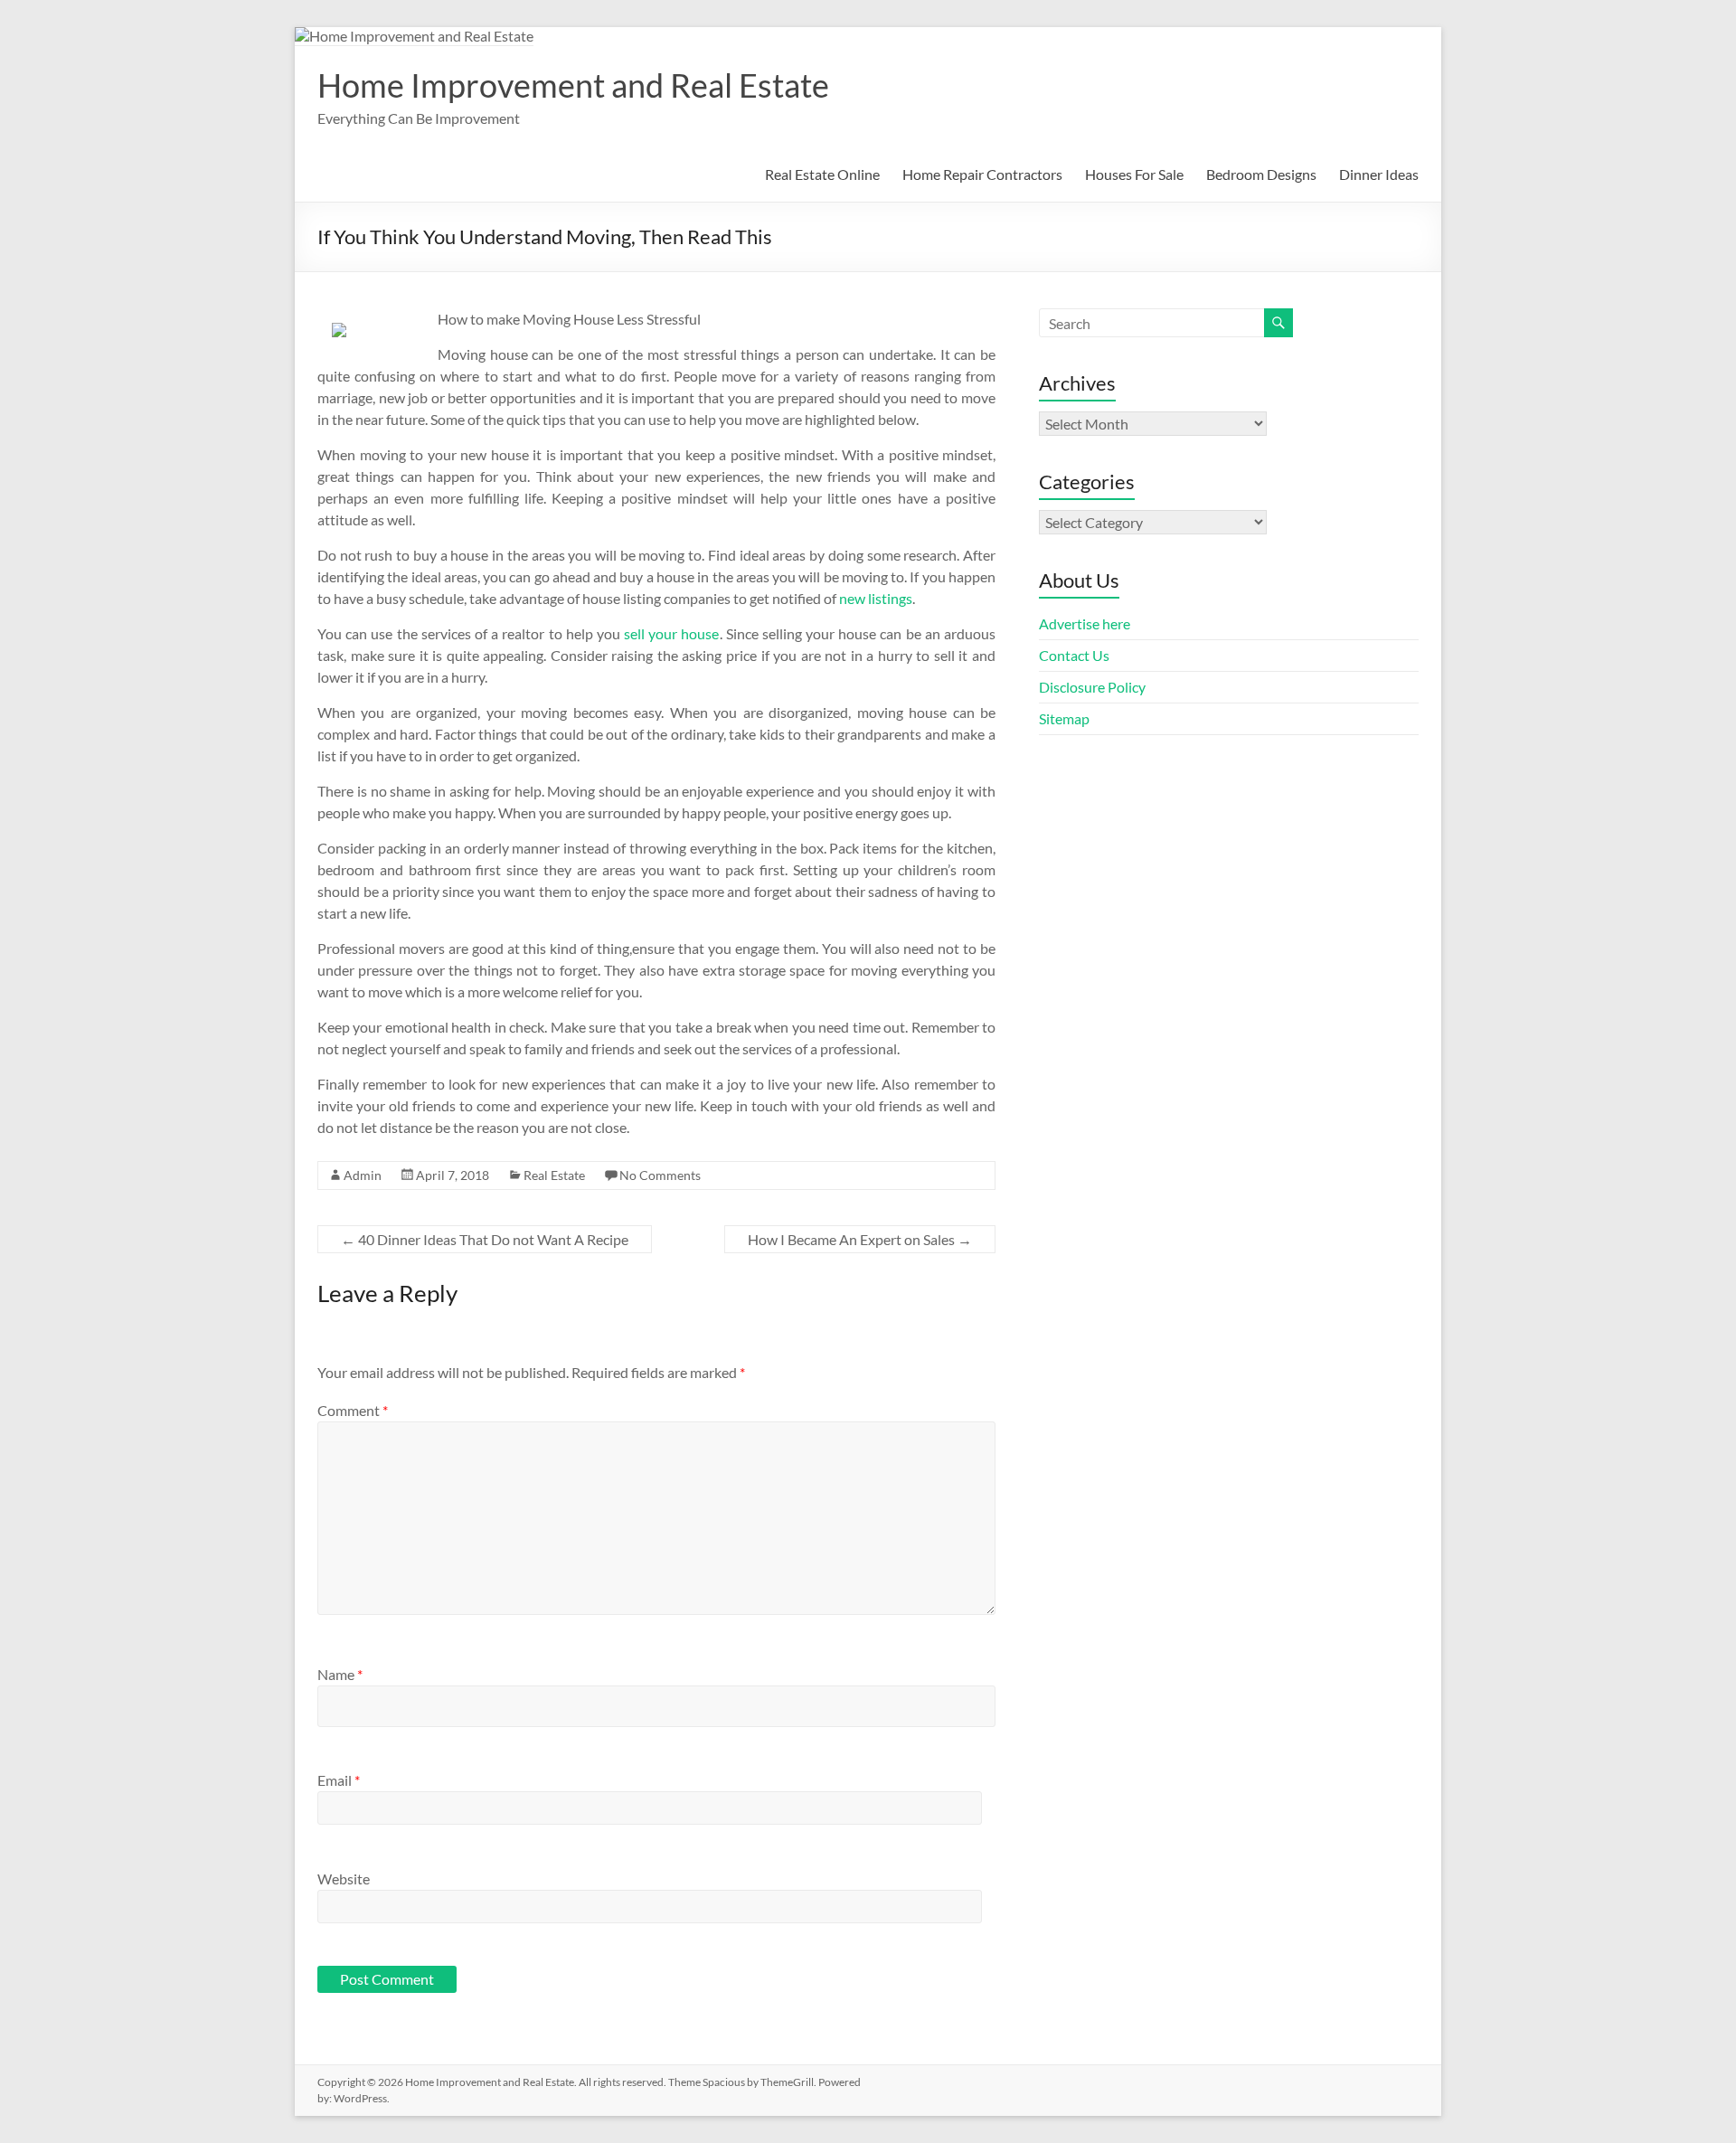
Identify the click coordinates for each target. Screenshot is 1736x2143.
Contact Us (1074, 655)
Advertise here (1085, 623)
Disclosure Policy (1092, 687)
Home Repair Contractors (982, 174)
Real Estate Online (822, 174)
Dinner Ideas (1379, 174)
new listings (876, 598)
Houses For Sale (1134, 174)
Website (344, 1879)
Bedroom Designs (1261, 174)
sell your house (671, 633)
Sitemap (1064, 718)
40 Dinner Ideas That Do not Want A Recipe (485, 1239)
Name (340, 1674)
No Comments (660, 1175)
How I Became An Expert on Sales (860, 1239)
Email (339, 1780)
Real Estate (554, 1175)
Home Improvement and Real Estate (573, 85)
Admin (363, 1175)
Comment (353, 1410)
